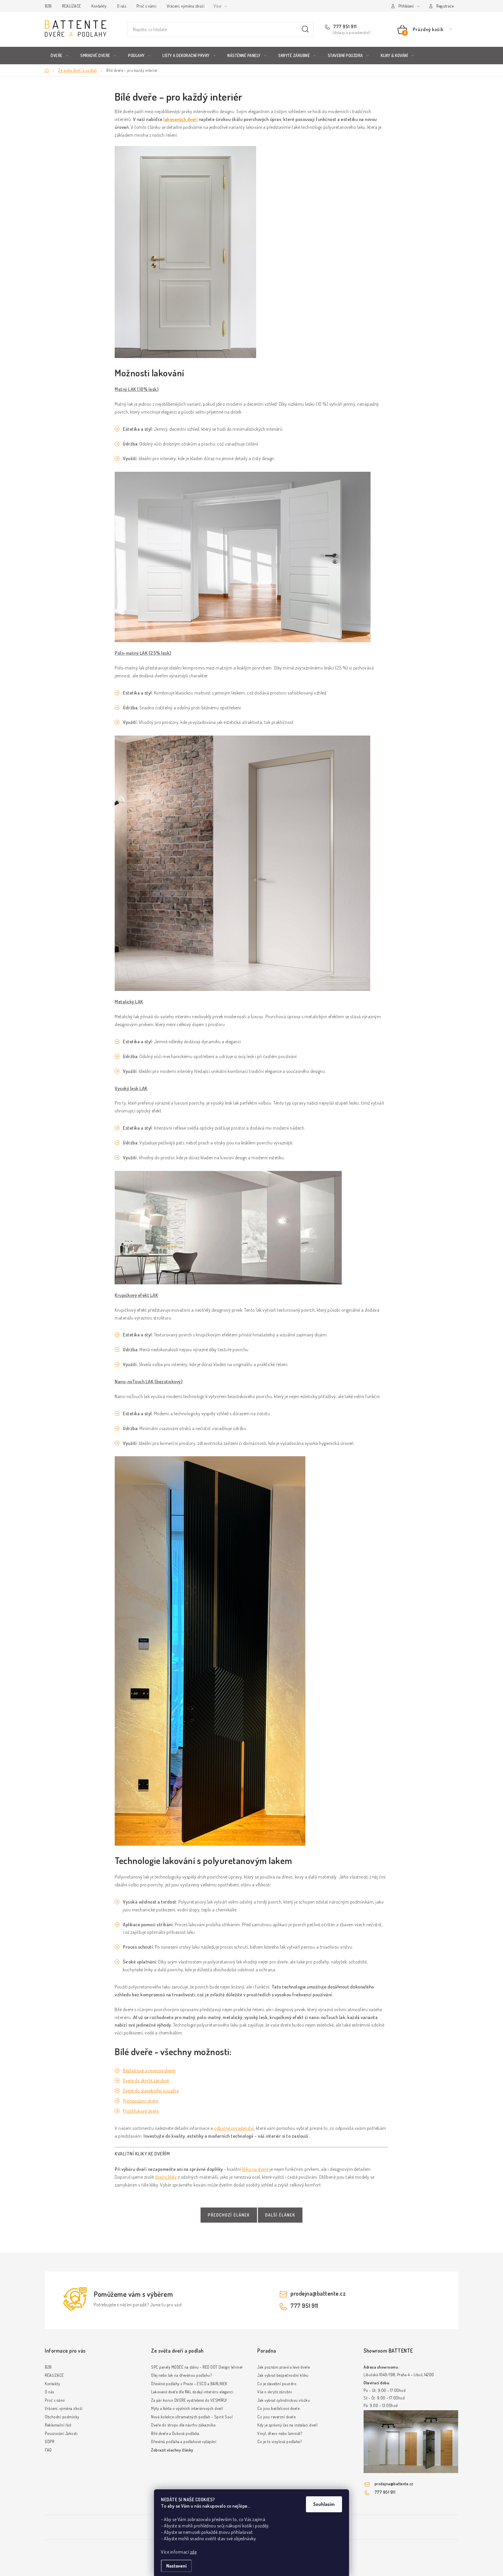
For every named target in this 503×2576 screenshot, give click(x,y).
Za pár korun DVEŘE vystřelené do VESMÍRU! (189, 2400)
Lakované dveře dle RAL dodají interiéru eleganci (192, 2392)
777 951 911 (345, 26)
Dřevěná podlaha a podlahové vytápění (184, 2441)
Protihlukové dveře (141, 2111)
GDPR (49, 2441)
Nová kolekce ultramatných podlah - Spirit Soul (192, 2417)
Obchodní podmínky (62, 2417)
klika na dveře (255, 2169)
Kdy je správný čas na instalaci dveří (288, 2425)
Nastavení (176, 2566)
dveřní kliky (166, 2177)
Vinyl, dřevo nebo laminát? (280, 2433)
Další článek (280, 2215)
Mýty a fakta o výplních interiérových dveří (187, 2408)
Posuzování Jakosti (61, 2433)
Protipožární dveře (140, 2101)
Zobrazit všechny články (172, 2450)
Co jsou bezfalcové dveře (278, 2408)
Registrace (445, 6)
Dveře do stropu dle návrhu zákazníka (183, 2425)
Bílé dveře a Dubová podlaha (175, 2433)
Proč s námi (147, 6)
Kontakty (99, 6)
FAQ (48, 2450)
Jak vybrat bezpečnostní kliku (283, 2375)
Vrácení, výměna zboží (186, 6)
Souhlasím (324, 2504)
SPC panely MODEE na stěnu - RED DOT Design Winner (197, 2367)
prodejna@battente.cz (318, 2293)
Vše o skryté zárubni (275, 2392)
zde (193, 2552)
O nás (122, 6)
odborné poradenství (234, 2128)
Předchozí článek (229, 2215)
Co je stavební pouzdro (277, 2384)
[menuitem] (60, 56)
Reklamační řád (58, 2425)
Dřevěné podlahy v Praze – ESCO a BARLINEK (189, 2384)
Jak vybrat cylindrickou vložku (284, 2400)
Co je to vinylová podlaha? (279, 2441)
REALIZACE (72, 6)
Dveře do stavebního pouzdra (151, 2091)
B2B (48, 6)
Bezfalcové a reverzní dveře (149, 2071)
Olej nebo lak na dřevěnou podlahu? (181, 2375)
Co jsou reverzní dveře (276, 2417)
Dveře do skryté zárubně (146, 2080)
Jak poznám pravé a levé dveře (284, 2367)
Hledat (305, 29)
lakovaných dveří (180, 119)
